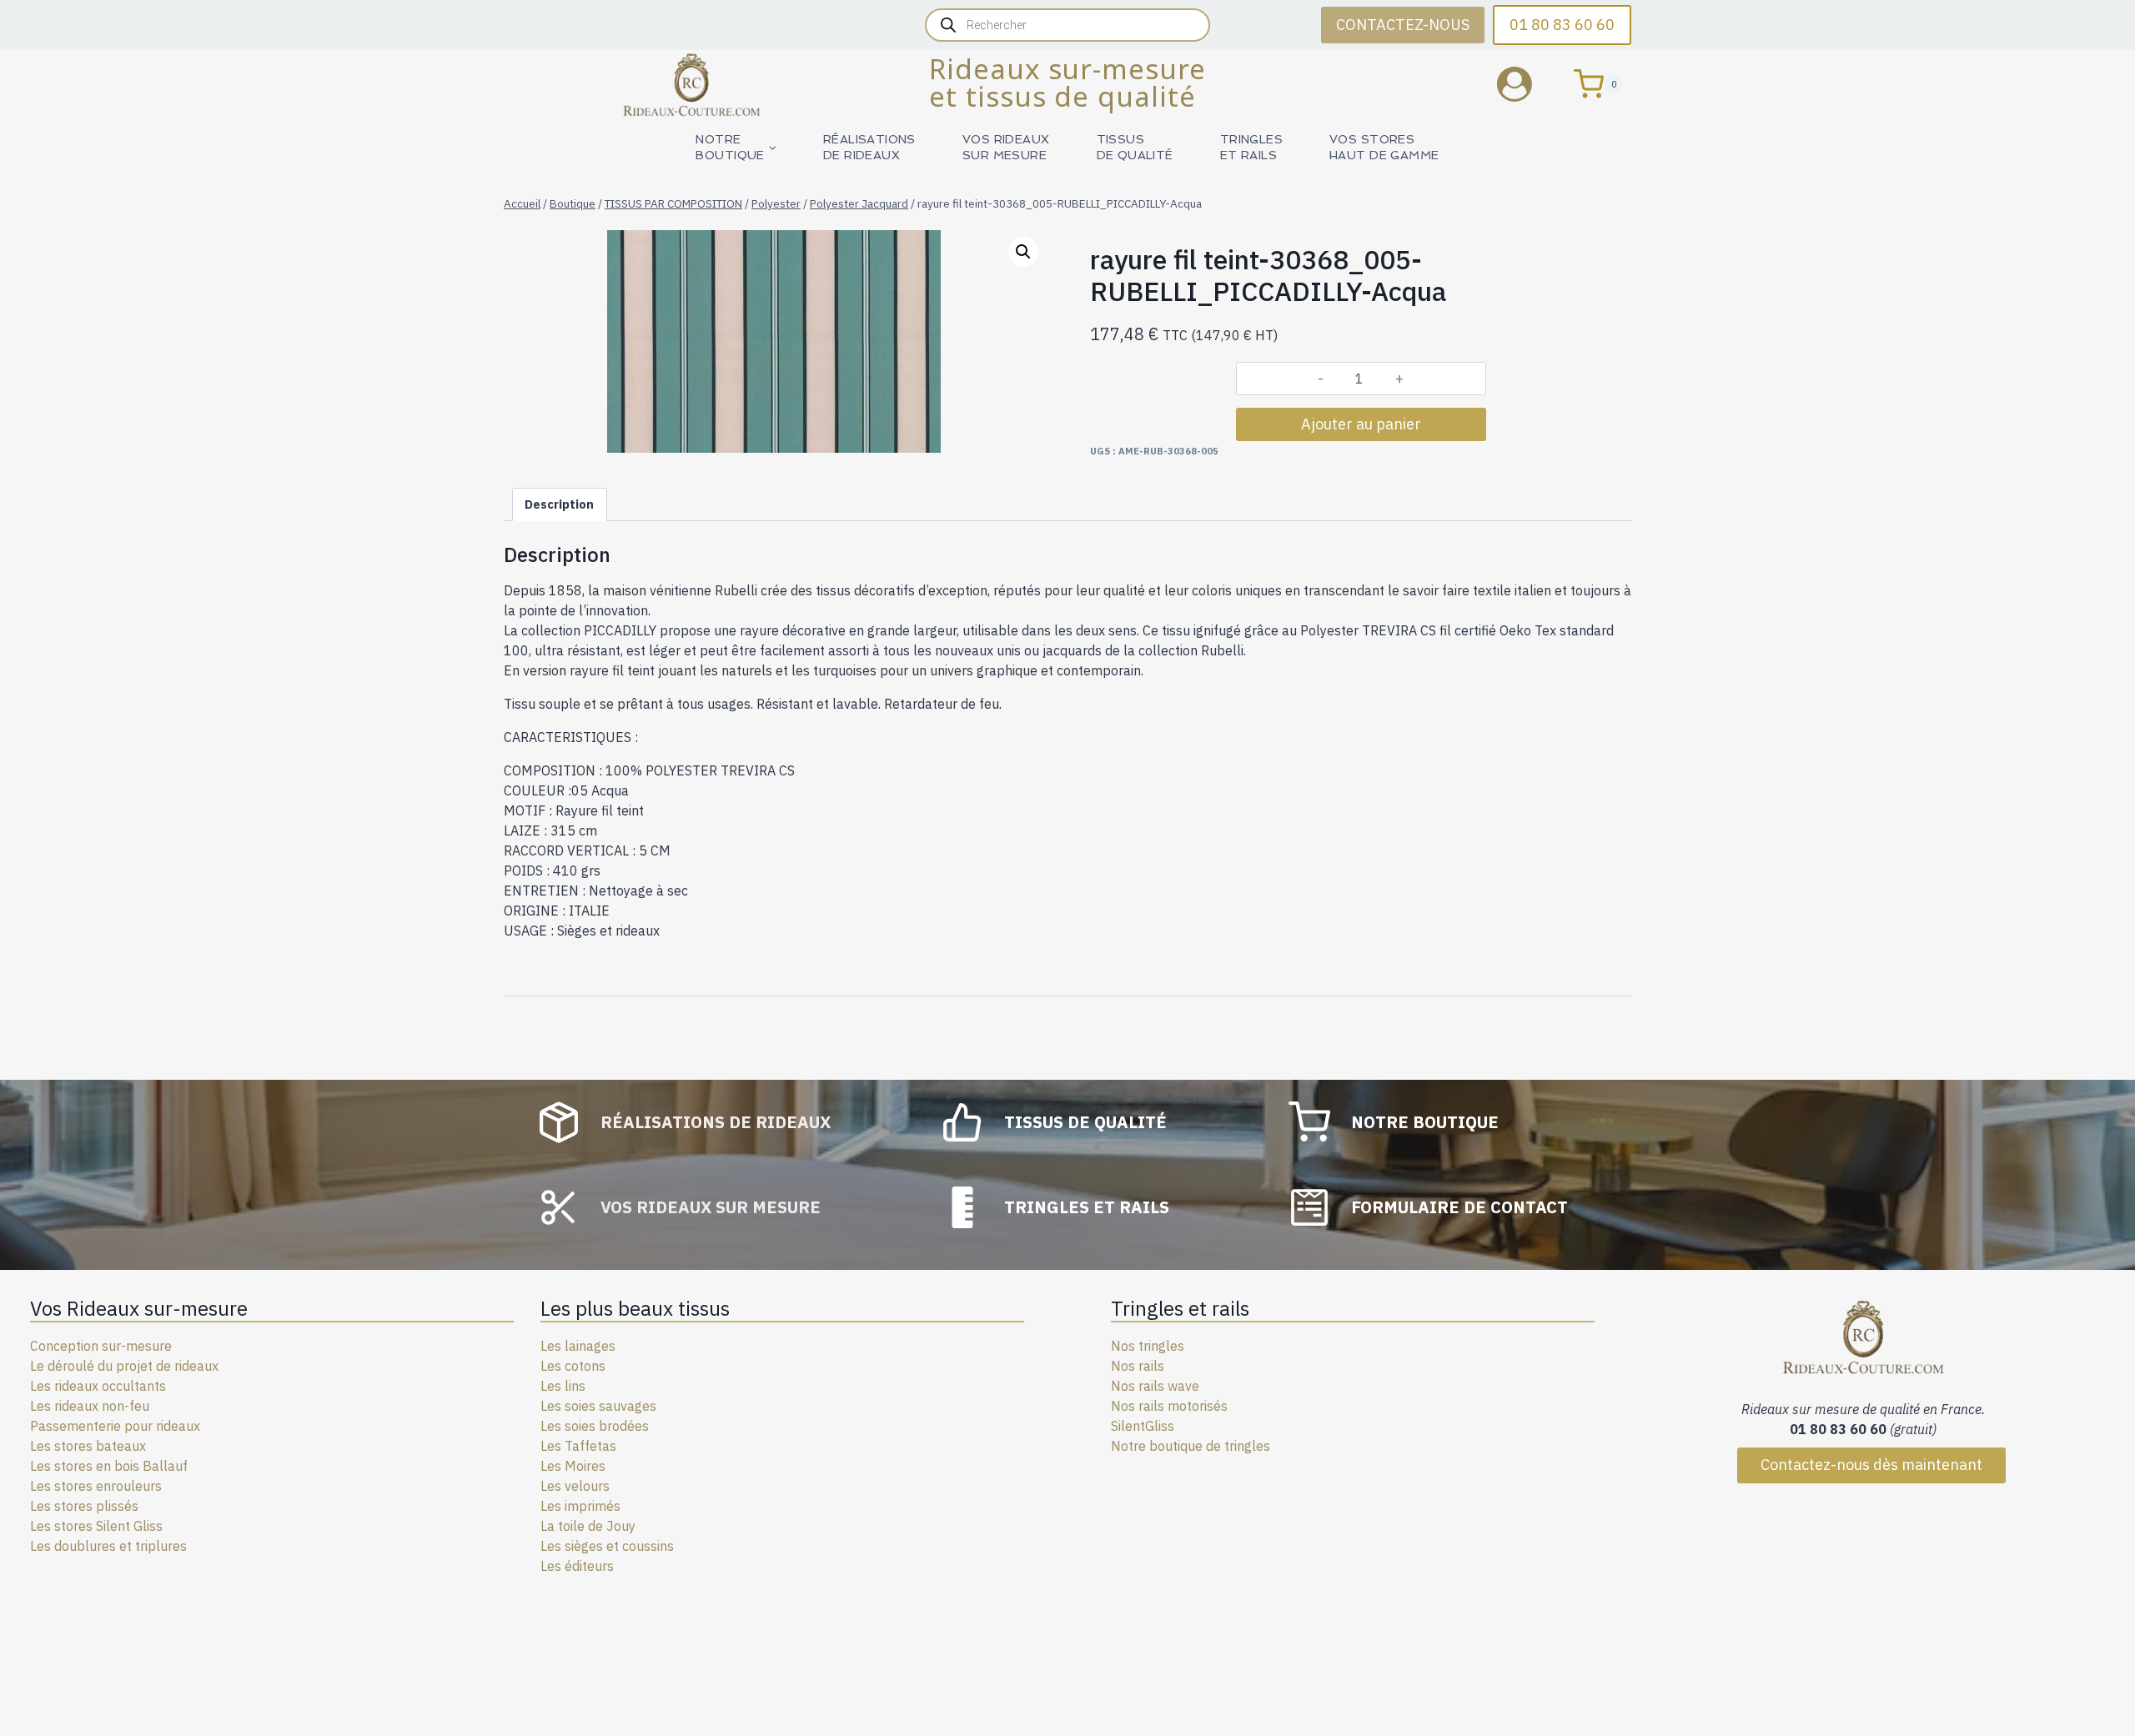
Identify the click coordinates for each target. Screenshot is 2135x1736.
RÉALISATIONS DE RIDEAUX (869, 147)
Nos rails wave (1155, 1386)
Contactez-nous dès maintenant (1871, 1465)
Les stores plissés (84, 1506)
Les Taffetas (578, 1446)
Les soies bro (580, 1426)
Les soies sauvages (598, 1406)
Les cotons (573, 1366)
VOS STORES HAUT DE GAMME (1384, 147)
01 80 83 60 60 (1562, 25)
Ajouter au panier (1361, 424)
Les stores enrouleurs (96, 1486)
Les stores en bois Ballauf (109, 1466)
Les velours (575, 1486)
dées (634, 1426)
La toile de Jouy (588, 1526)
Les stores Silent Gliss (96, 1526)
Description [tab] (559, 504)
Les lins (563, 1386)
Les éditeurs (577, 1566)
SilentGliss (1143, 1426)
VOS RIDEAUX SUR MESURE (1006, 147)
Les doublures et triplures (108, 1546)
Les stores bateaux (88, 1446)
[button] (1023, 252)
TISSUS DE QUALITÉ (1135, 147)
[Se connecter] (1527, 84)
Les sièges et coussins (607, 1546)
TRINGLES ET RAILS (1251, 147)
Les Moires (573, 1466)
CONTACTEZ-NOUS (1403, 25)
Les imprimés (580, 1506)
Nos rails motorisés (1169, 1406)
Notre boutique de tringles (1191, 1446)
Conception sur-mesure (101, 1346)
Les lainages (578, 1346)
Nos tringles (1148, 1346)
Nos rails (1138, 1366)
